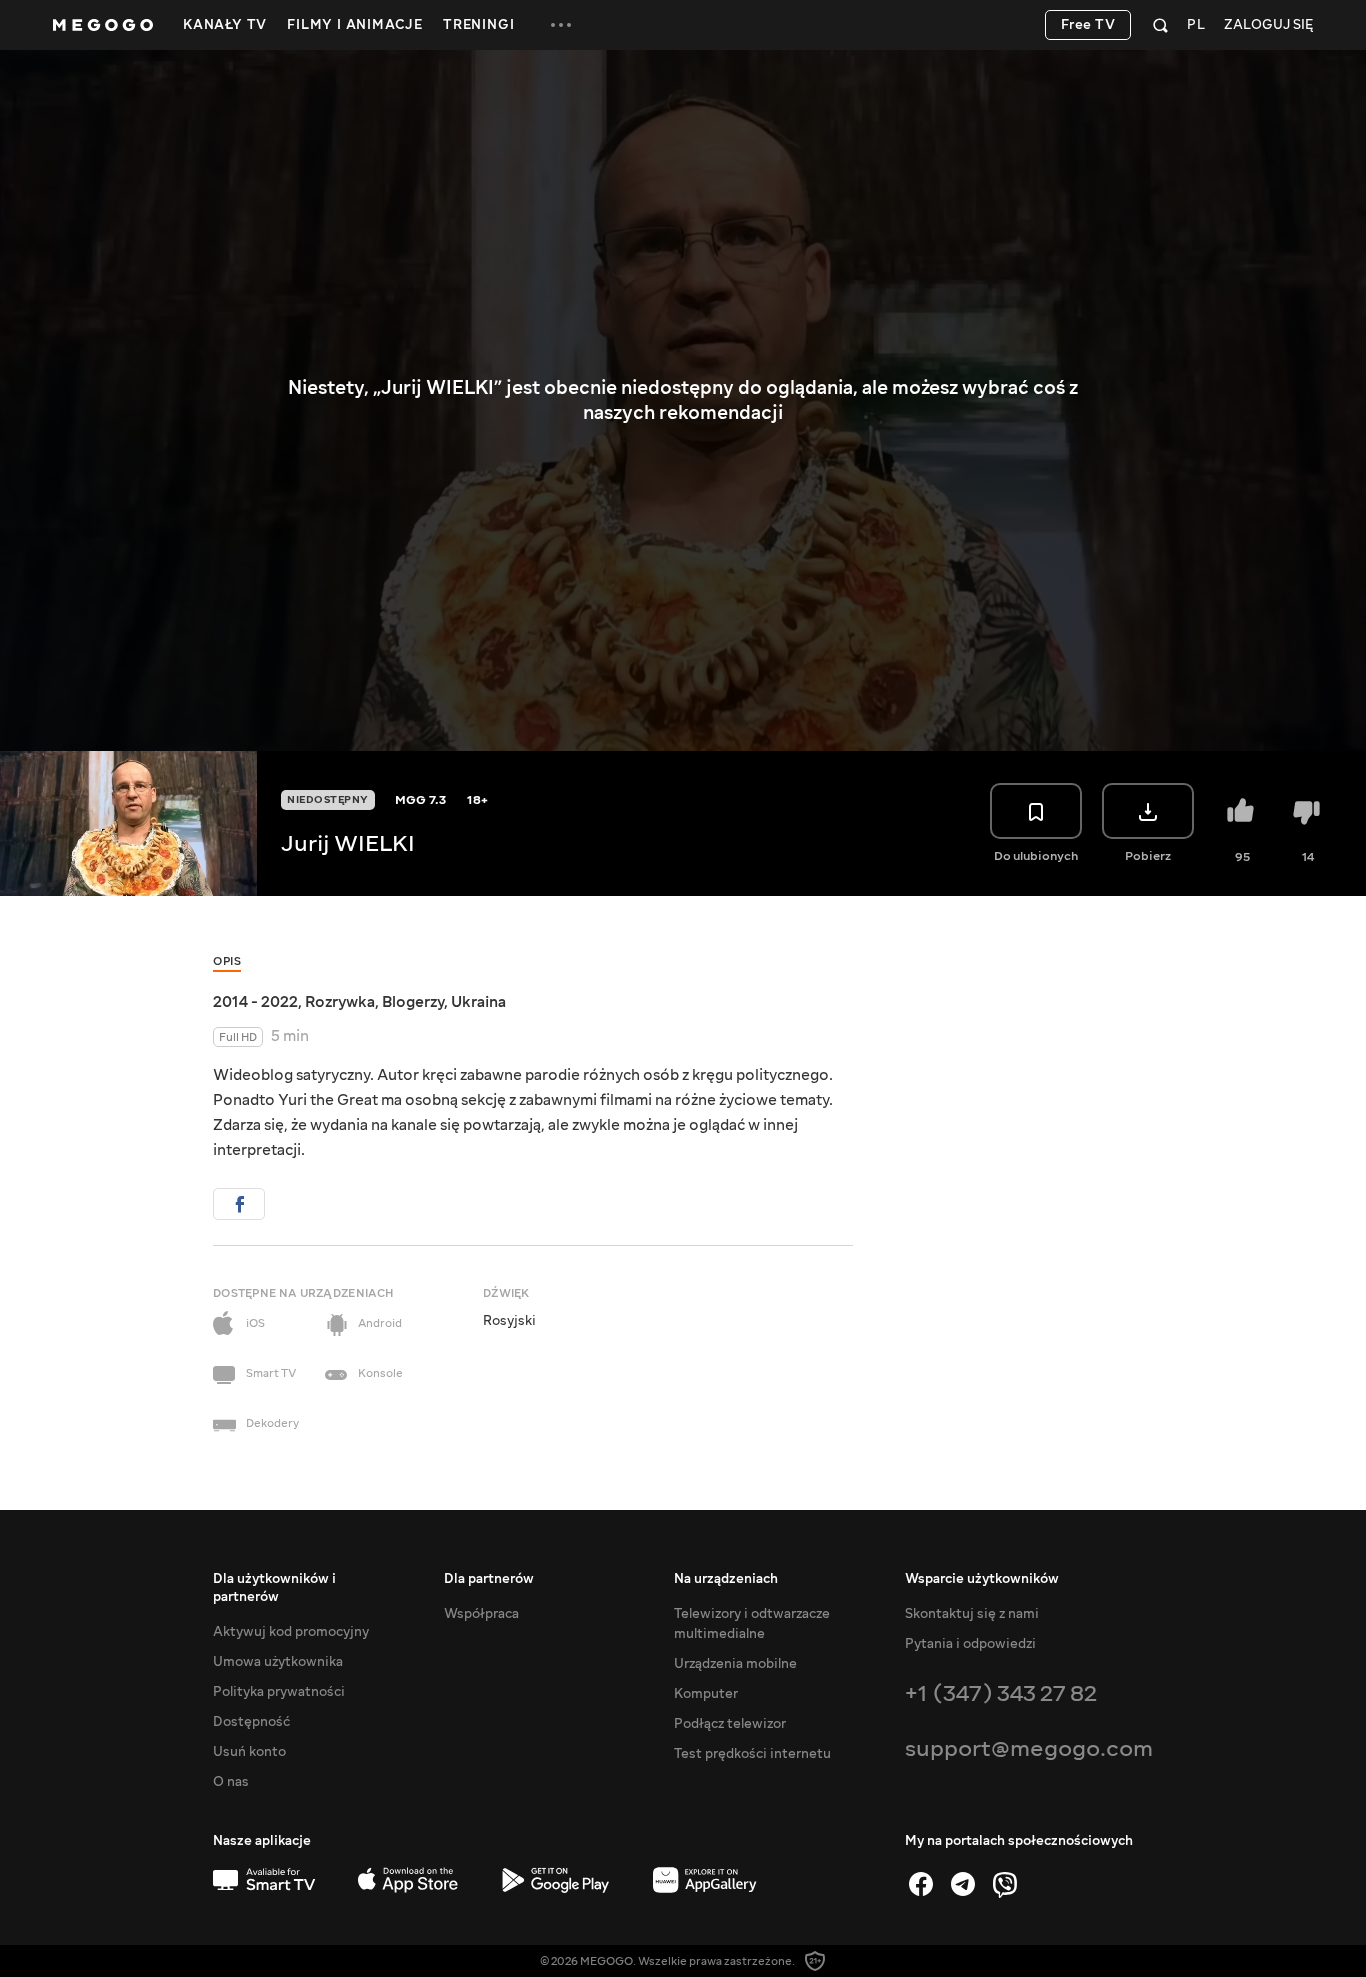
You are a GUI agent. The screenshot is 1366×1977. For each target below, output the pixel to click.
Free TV (1088, 25)
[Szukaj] (1160, 25)
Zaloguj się (1268, 25)
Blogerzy (413, 1002)
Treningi (478, 25)
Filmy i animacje (355, 25)
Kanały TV (225, 25)
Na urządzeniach (726, 1579)
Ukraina (478, 1002)
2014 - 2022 (255, 1002)
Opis (227, 961)
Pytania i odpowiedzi (970, 1644)
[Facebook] (921, 1884)
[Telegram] (963, 1884)
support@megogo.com (1029, 1748)
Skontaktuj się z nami (972, 1614)
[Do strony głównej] (103, 25)
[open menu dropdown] (561, 25)
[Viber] (1005, 1884)
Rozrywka (340, 1002)
